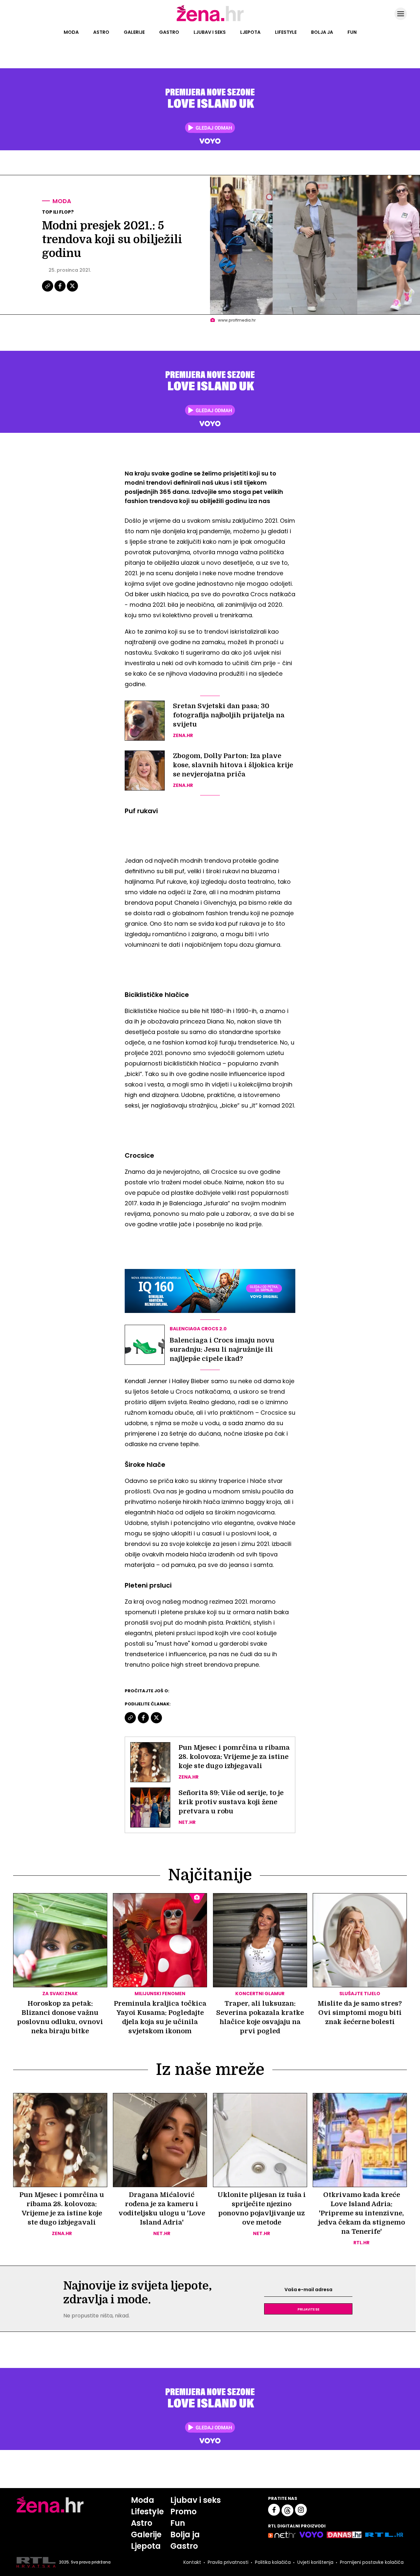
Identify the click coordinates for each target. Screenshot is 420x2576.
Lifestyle (286, 32)
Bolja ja (322, 32)
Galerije (134, 32)
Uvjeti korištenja (315, 2562)
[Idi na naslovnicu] (210, 21)
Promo (183, 2512)
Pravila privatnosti (228, 2562)
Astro (101, 32)
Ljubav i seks (210, 32)
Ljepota (250, 32)
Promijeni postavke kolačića (372, 2562)
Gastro (169, 32)
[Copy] (48, 291)
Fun (352, 32)
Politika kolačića (273, 2562)
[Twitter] (72, 291)
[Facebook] (60, 291)
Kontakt (192, 2562)
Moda (71, 32)
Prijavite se (308, 2309)
